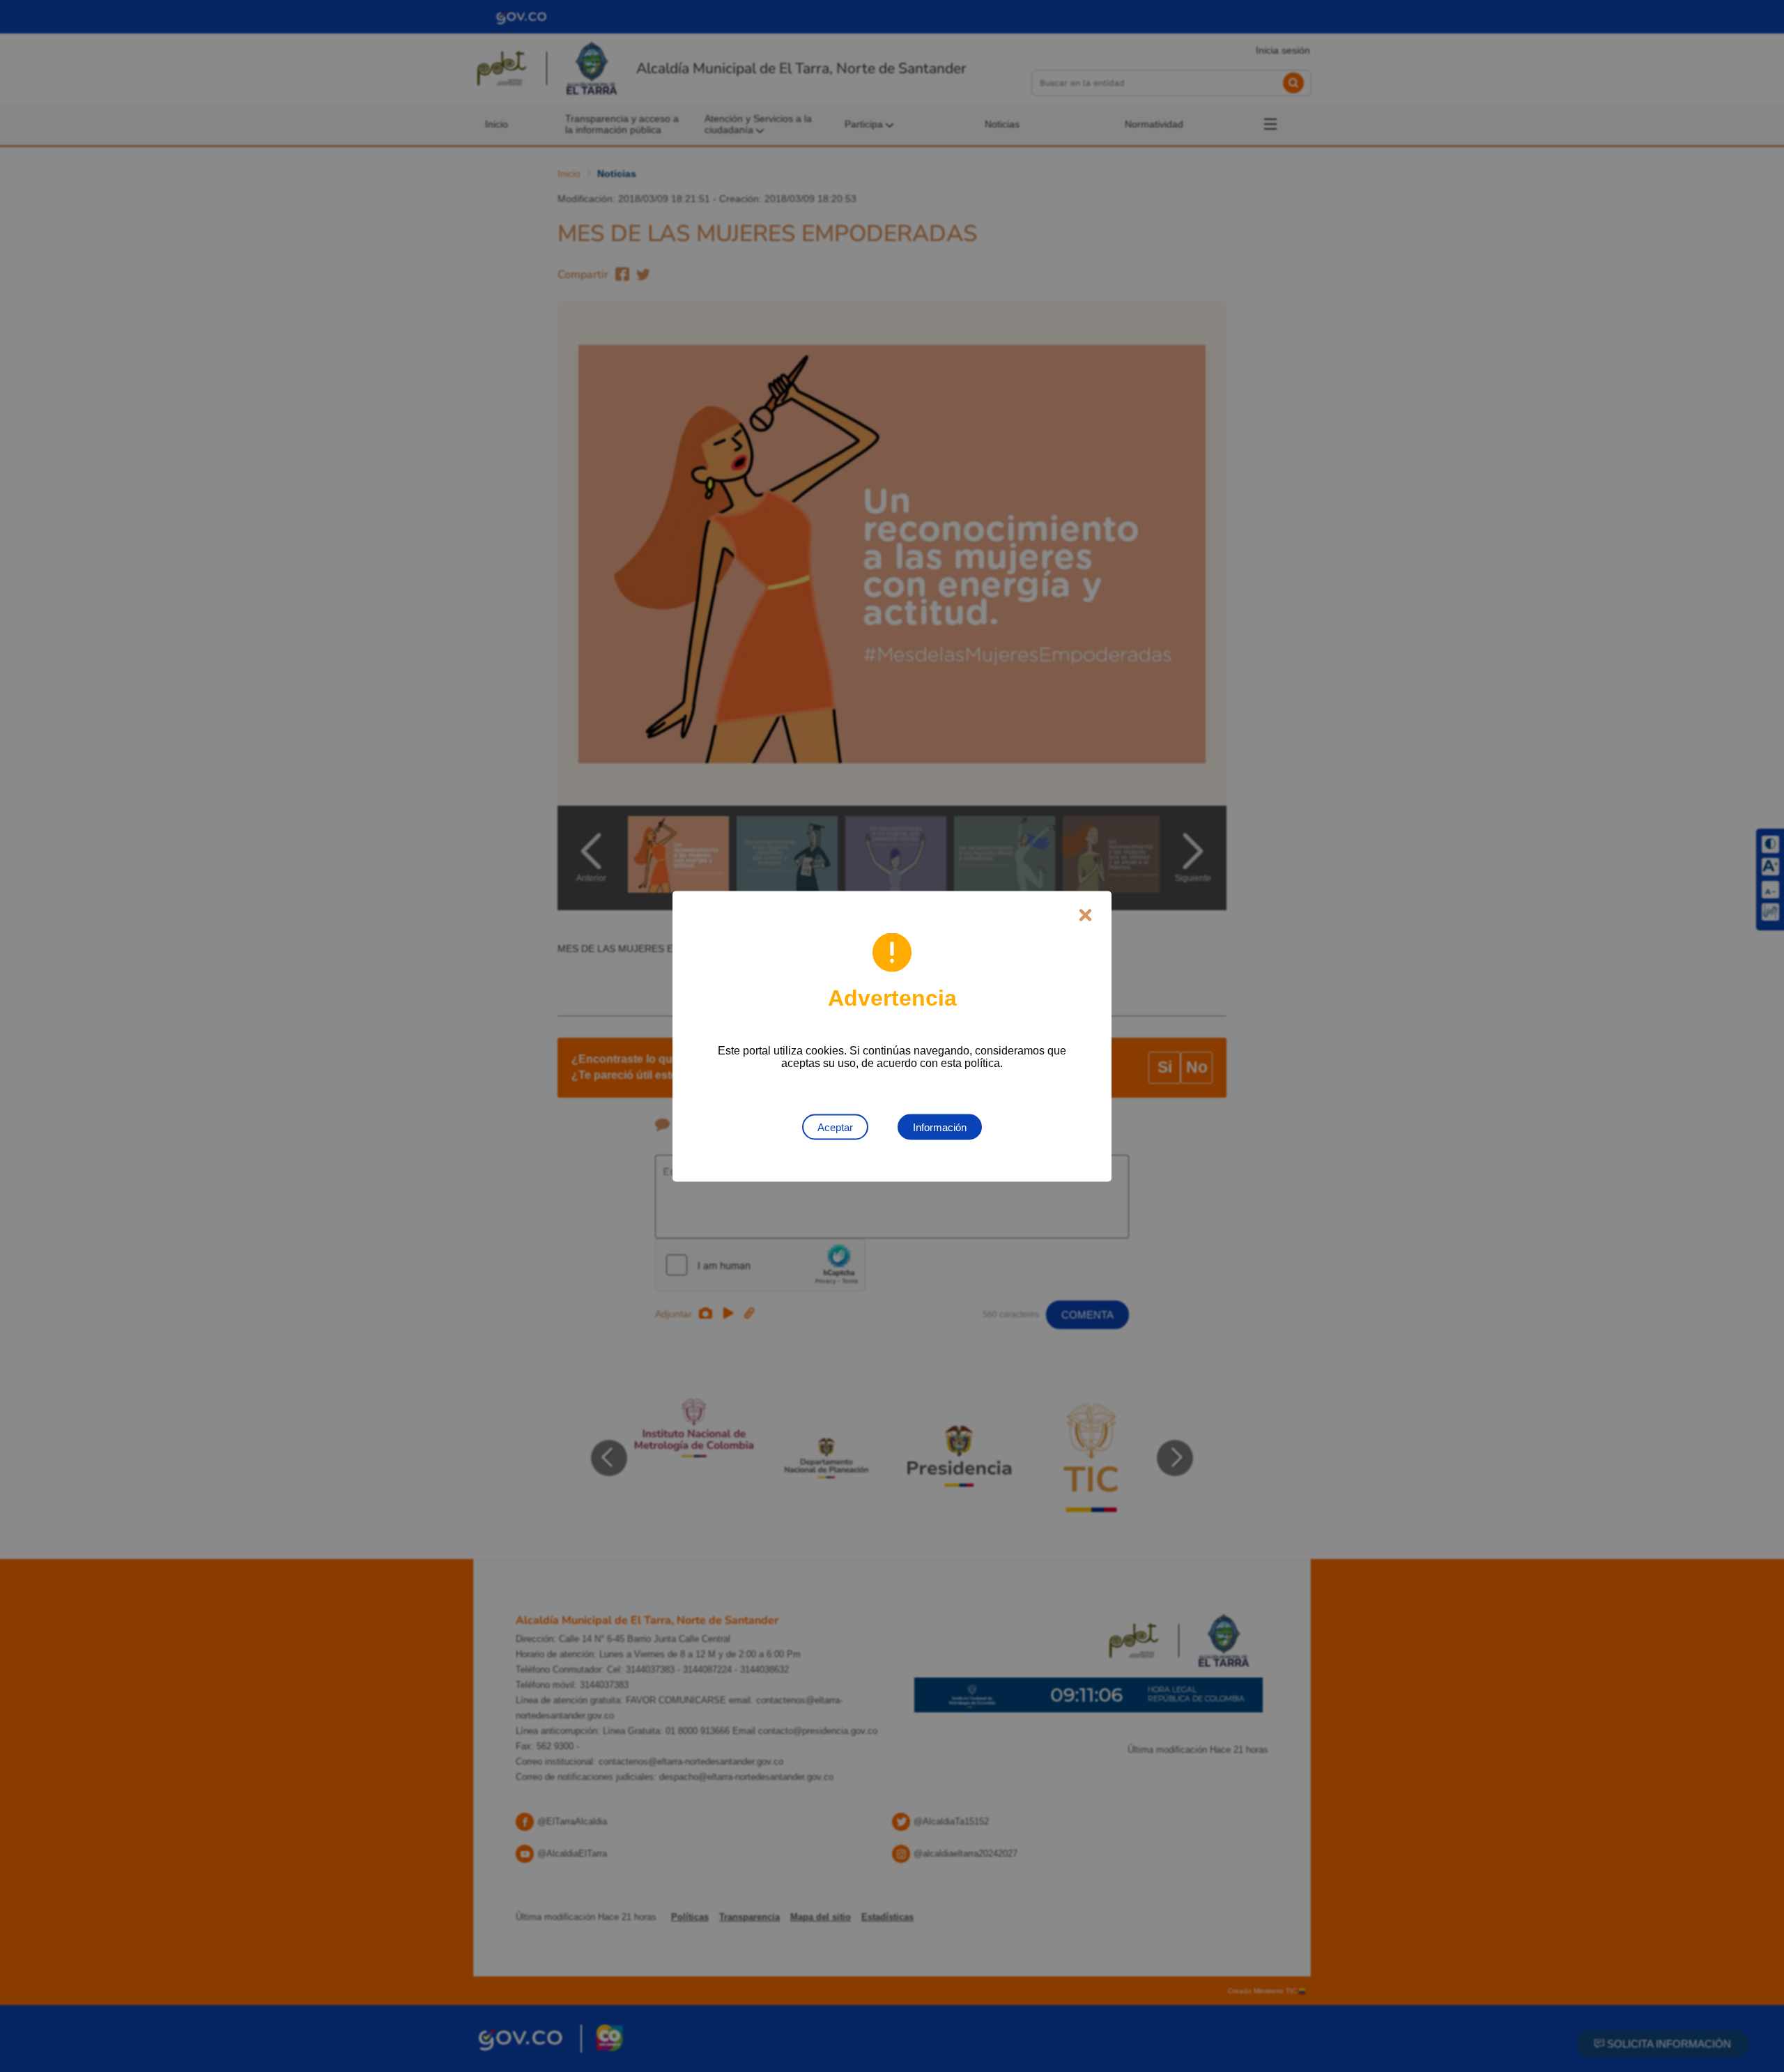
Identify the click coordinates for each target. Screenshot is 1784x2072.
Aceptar (835, 1127)
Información (940, 1127)
